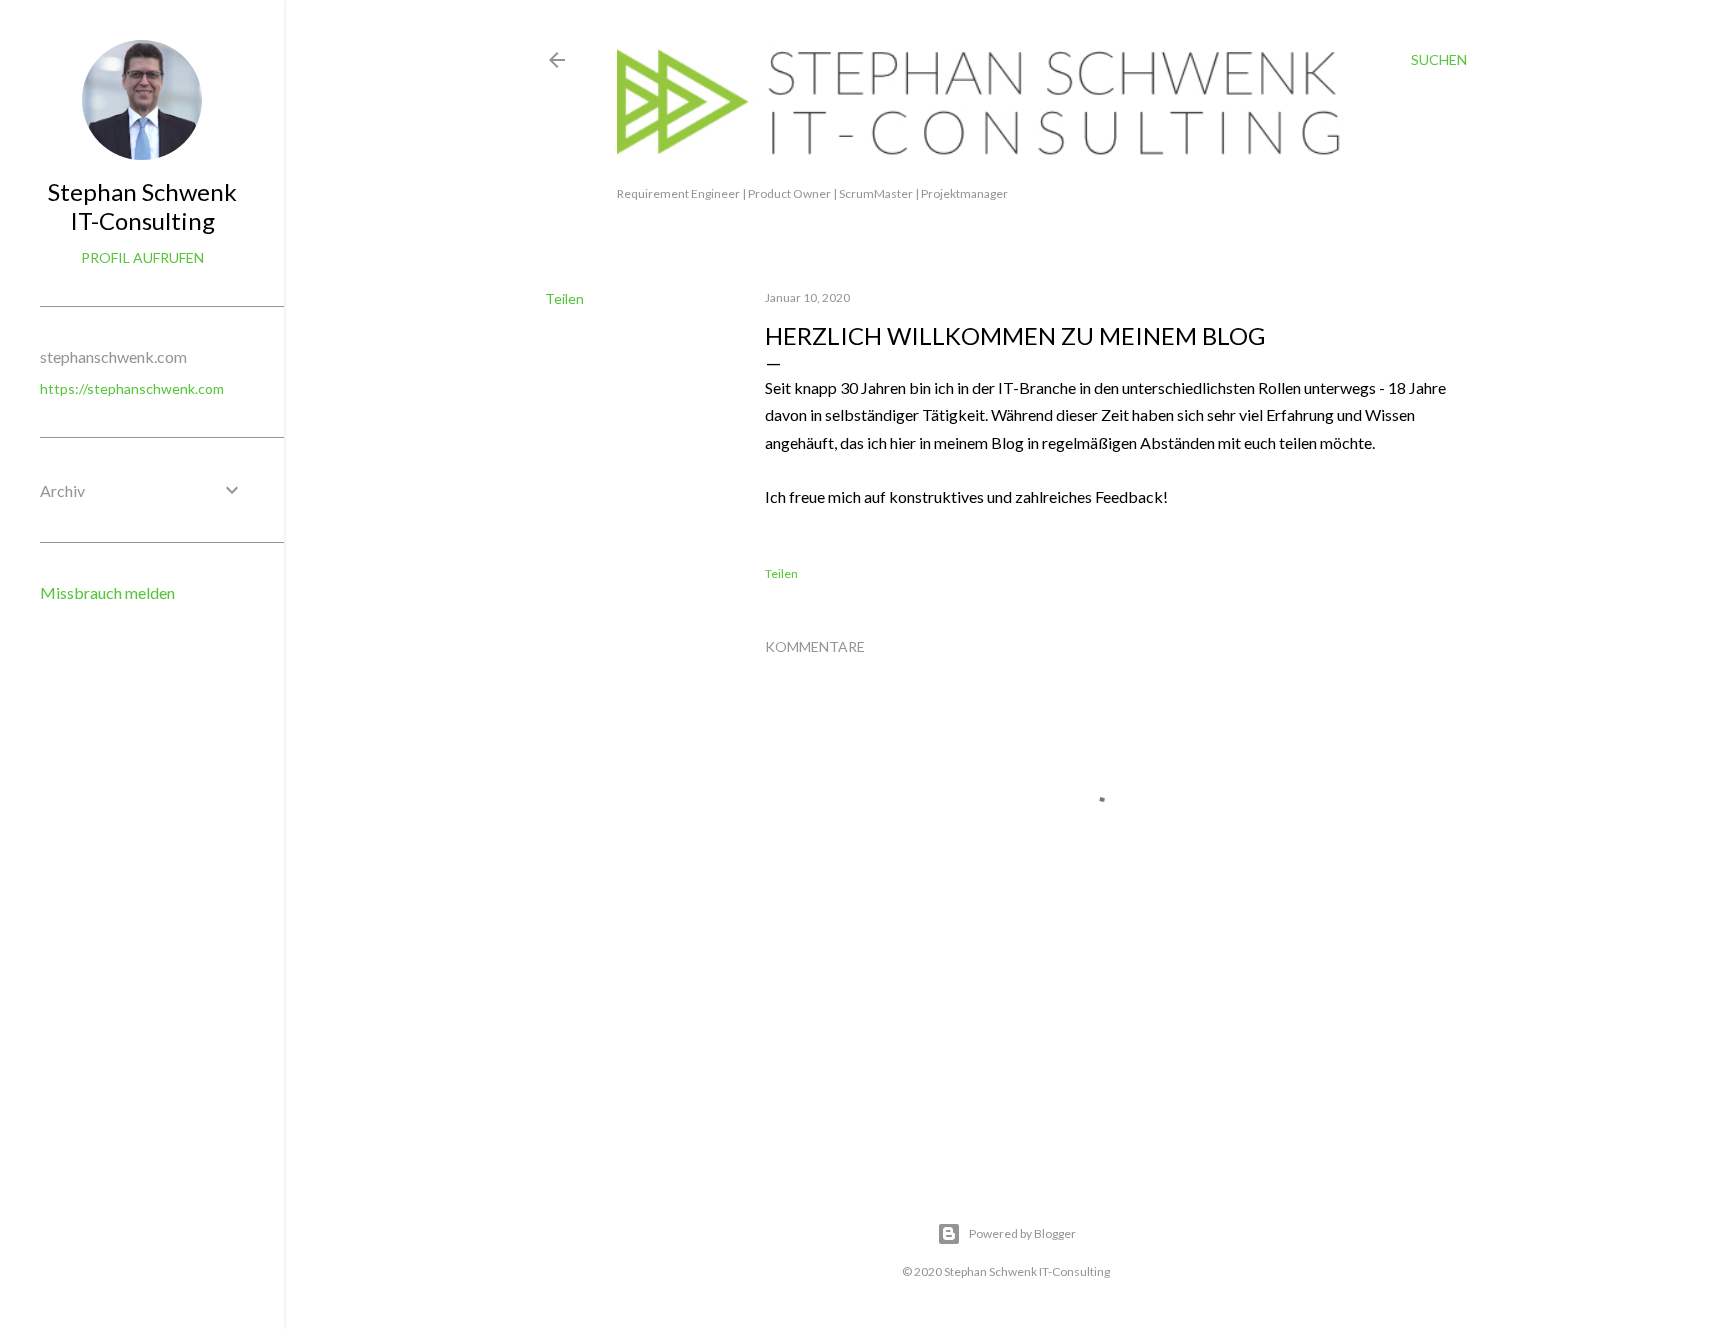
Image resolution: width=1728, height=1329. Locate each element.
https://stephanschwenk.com (132, 388)
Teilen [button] (564, 298)
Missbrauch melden (107, 592)
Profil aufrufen (142, 257)
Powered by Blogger (1022, 1233)
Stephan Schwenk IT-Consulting (142, 206)
